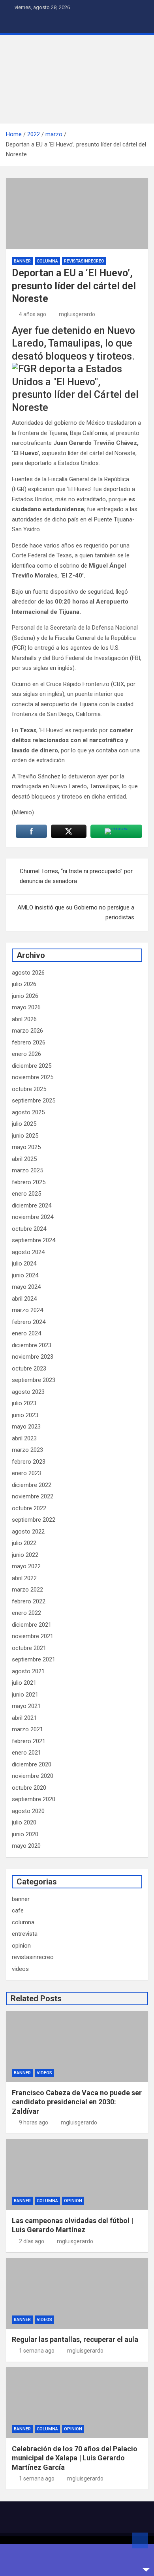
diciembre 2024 (32, 1206)
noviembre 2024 (33, 1217)
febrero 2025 (29, 1182)
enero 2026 (26, 1054)
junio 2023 (25, 1415)
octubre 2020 (29, 1788)
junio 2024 (25, 1275)
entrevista (25, 1934)
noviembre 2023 (33, 1357)
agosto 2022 (28, 1532)
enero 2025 (26, 1194)
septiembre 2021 (34, 1659)
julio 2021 (24, 1683)
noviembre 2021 (33, 1636)
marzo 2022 (27, 1590)
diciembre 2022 (32, 1485)
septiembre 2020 (34, 1799)
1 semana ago (37, 2351)
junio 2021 (25, 1695)
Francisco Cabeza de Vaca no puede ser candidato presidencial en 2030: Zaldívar (77, 2102)
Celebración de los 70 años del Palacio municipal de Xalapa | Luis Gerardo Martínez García (75, 2458)
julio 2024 (24, 1264)
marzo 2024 (27, 1310)
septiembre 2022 (34, 1520)
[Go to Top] (140, 2540)
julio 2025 (24, 1124)
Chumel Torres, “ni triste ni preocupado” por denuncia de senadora (76, 876)
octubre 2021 (29, 1648)
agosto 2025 (28, 1112)
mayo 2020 (26, 1846)
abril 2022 (24, 1578)
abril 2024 (24, 1299)
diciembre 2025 (32, 1066)
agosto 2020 (28, 1811)
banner (22, 261)
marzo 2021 (27, 1729)
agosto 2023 (28, 1392)
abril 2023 (24, 1438)
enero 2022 (26, 1613)
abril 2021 (24, 1718)
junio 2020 (25, 1834)
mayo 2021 (26, 1706)
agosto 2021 (28, 1671)
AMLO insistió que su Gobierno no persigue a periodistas (76, 913)
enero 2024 (26, 1333)
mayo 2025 (26, 1147)
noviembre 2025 (33, 1077)
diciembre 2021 (32, 1625)
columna (47, 261)
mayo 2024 (26, 1287)
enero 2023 (26, 1473)
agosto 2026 (28, 973)
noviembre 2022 (33, 1496)
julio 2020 (24, 1822)
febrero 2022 (29, 1601)
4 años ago (33, 314)
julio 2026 (24, 984)
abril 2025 (24, 1159)
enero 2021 (26, 1753)
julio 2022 (24, 1543)
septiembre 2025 (34, 1101)
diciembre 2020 (32, 1764)
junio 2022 (25, 1555)
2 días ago (32, 2241)
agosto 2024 (28, 1252)
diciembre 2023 (32, 1345)
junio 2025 (25, 1136)
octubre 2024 (29, 1229)
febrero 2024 (29, 1322)
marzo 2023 (27, 1450)
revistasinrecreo (84, 261)
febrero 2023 (29, 1462)
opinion (21, 1946)
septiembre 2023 (34, 1380)
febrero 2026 (29, 1042)
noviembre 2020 (33, 1776)
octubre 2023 (29, 1369)
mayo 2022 (26, 1566)
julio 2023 (24, 1403)
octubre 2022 (29, 1508)
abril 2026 (24, 1019)
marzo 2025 (27, 1170)
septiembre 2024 (34, 1240)
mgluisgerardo (77, 314)
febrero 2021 (29, 1741)
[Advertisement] (77, 79)
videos (20, 1969)
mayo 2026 (26, 1007)
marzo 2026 (27, 1031)
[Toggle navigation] (16, 24)
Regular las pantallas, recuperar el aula (75, 2339)
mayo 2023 (26, 1427)
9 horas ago (34, 2122)
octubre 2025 (29, 1089)
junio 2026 (25, 996)
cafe (18, 1910)
